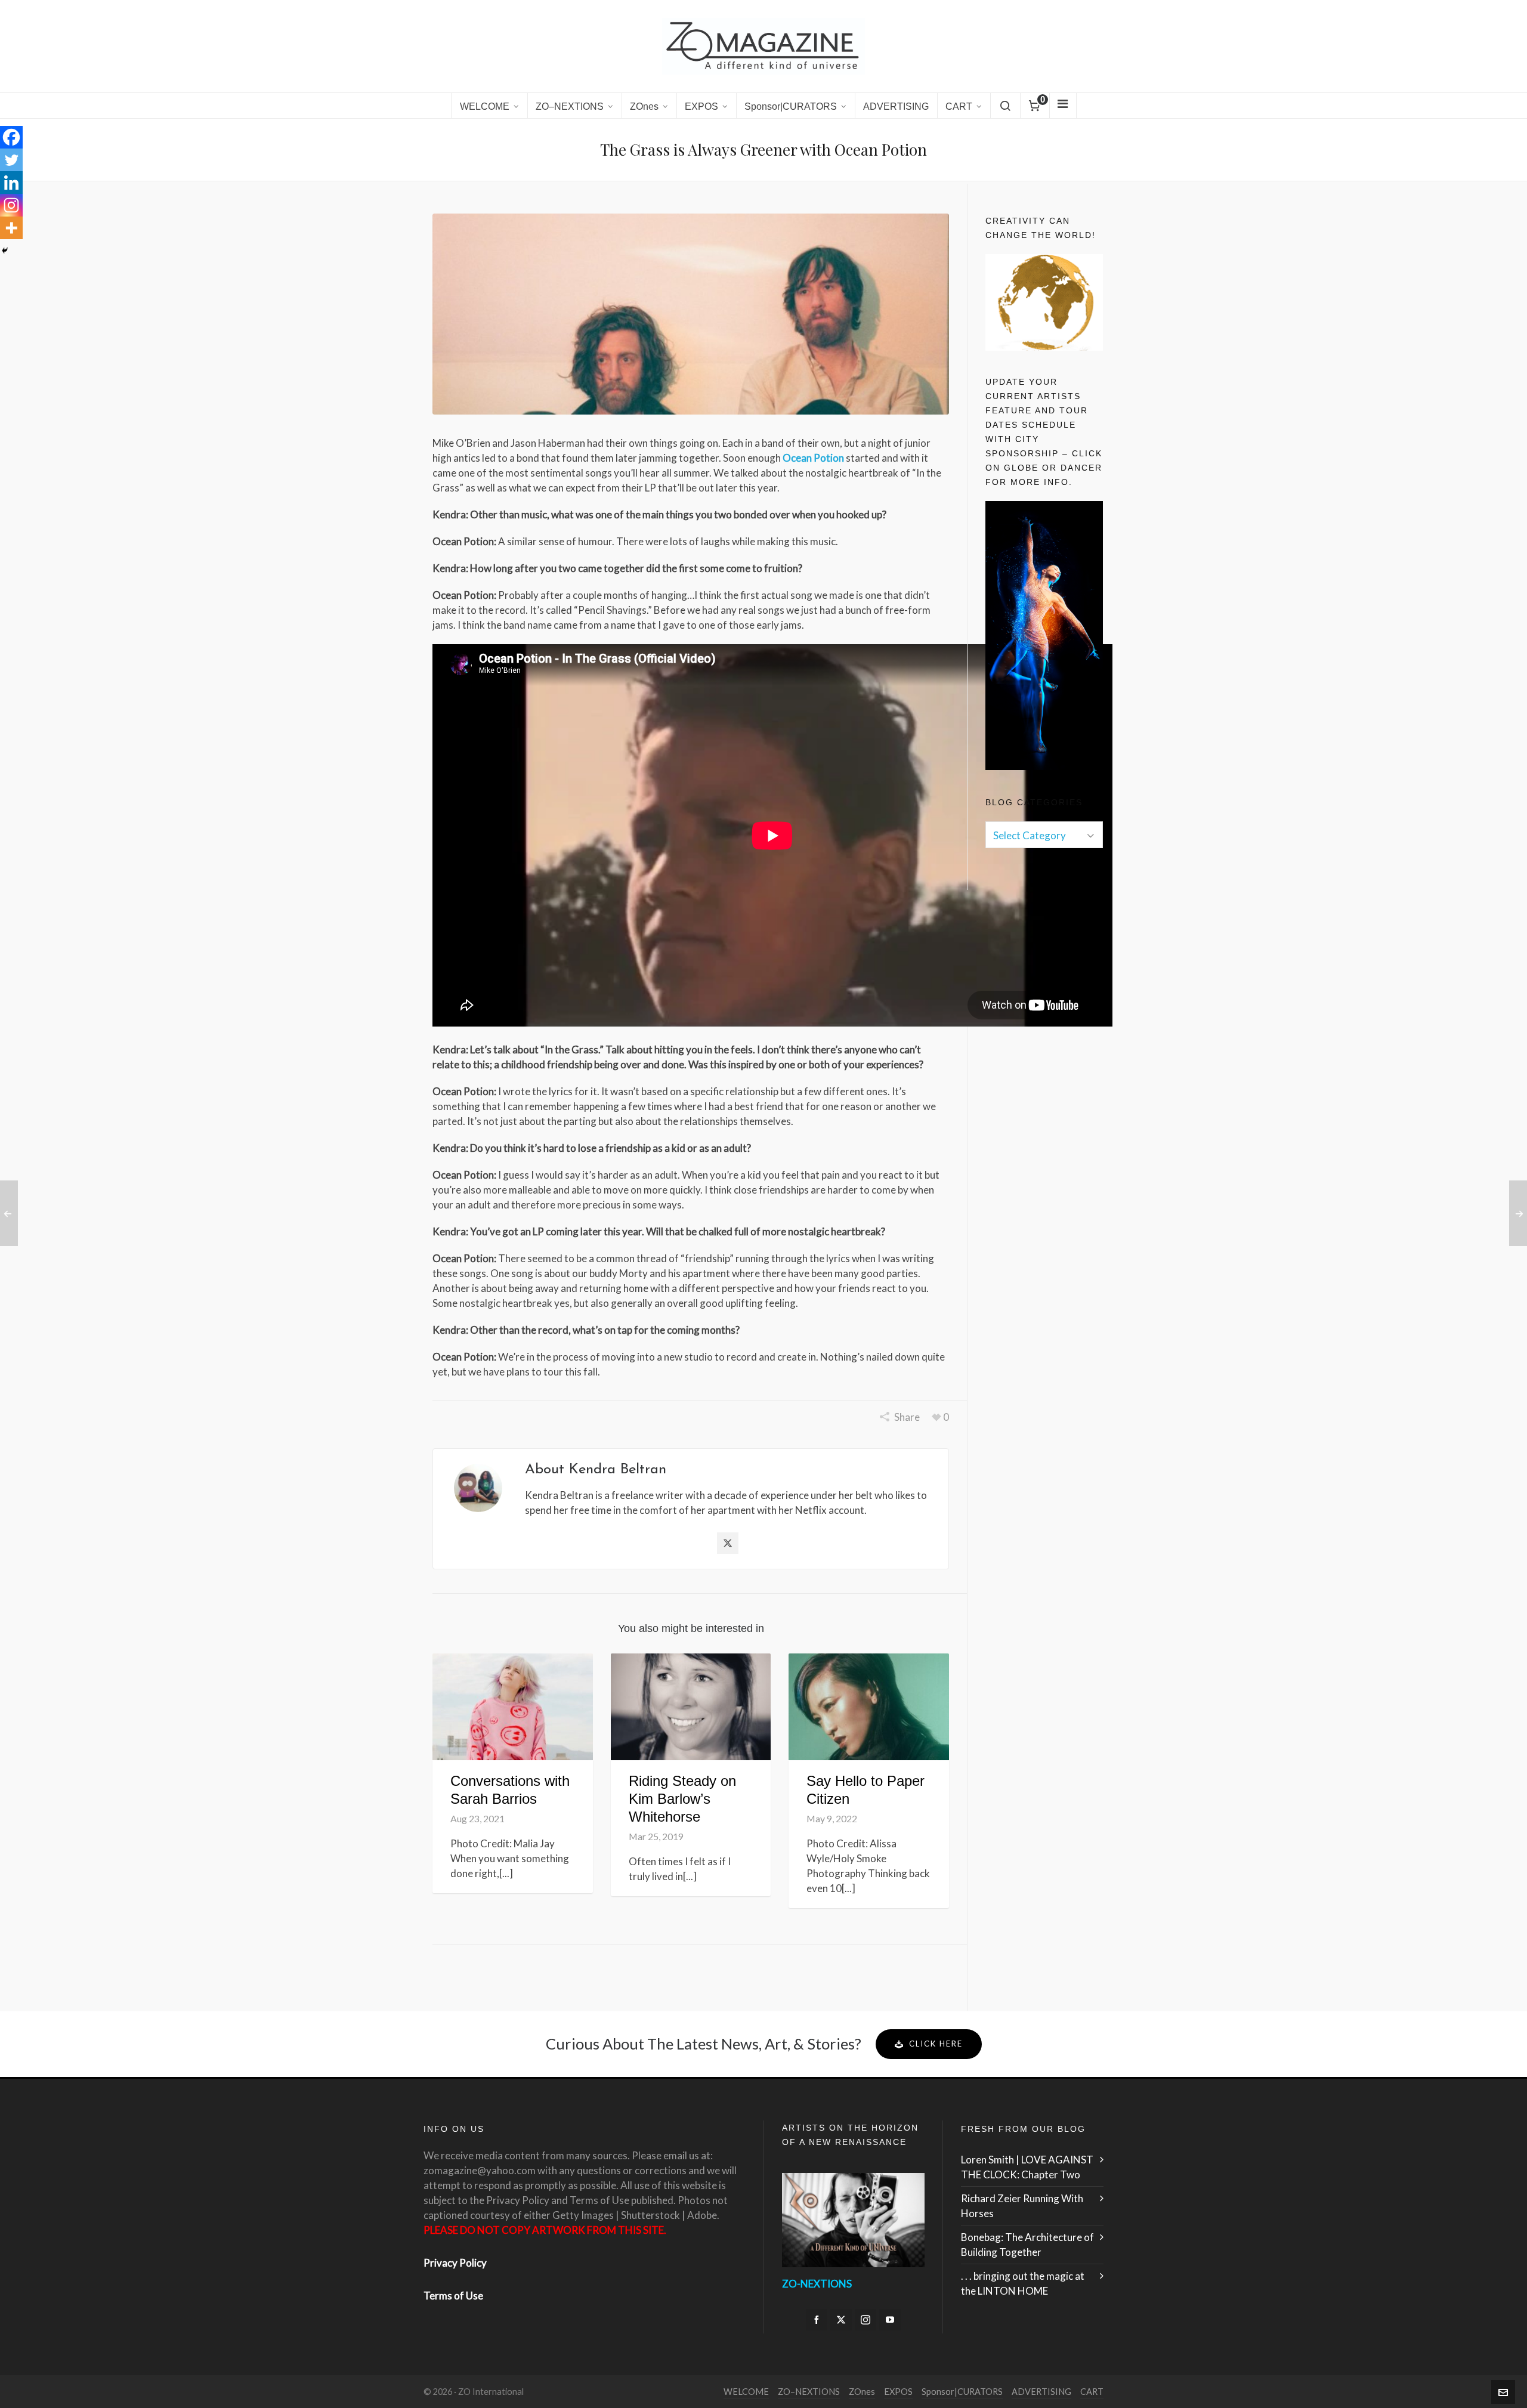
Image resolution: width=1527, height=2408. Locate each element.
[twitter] (841, 2320)
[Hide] (5, 251)
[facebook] (817, 2320)
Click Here (936, 2044)
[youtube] (890, 2320)
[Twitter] (11, 160)
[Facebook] (11, 137)
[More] (11, 228)
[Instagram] (11, 205)
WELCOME (746, 2392)
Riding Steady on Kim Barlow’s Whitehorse (682, 1799)
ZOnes (862, 2392)
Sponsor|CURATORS (962, 2392)
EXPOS (898, 2392)
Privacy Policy (455, 2263)
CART (1092, 2392)
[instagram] (865, 2320)
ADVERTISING (1041, 2392)
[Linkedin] (11, 183)
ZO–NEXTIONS (809, 2392)
